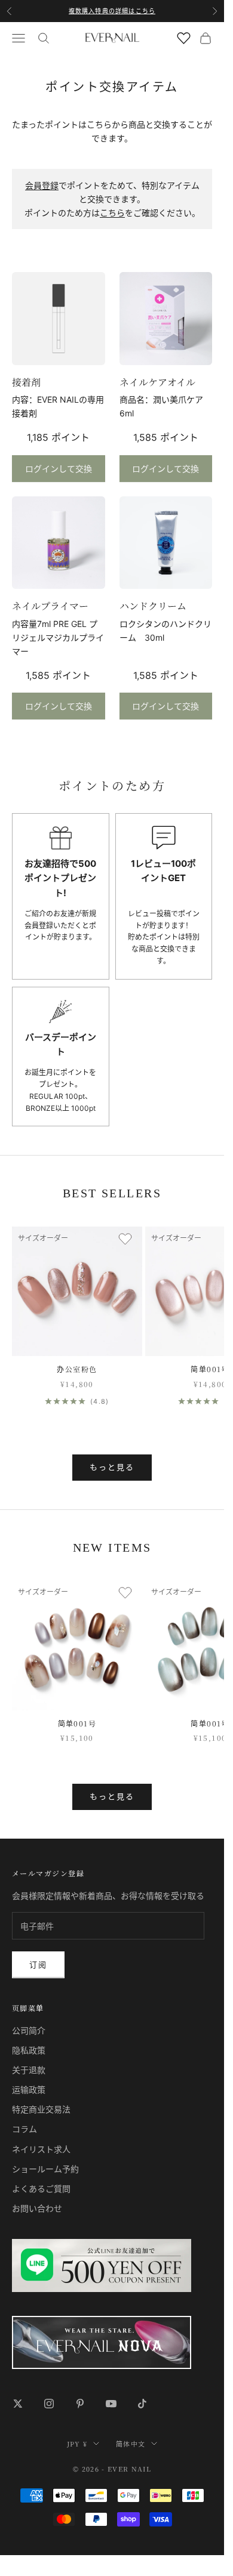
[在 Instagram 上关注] (49, 2404)
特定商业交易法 (41, 2109)
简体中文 (131, 2444)
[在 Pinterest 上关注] (80, 2404)
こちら (112, 213)
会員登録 (42, 185)
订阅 (38, 1965)
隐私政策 (29, 2050)
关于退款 (29, 2070)
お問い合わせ (37, 2208)
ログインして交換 (59, 469)
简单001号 (210, 1369)
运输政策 (29, 2089)
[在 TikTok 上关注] (142, 2404)
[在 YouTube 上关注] (111, 2404)
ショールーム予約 (45, 2169)
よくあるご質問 (41, 2189)
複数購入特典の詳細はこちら (112, 11)
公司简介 (29, 2030)
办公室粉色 (77, 1369)
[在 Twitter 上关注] (18, 2404)
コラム (24, 2129)
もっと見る (112, 1467)
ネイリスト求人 (41, 2149)
